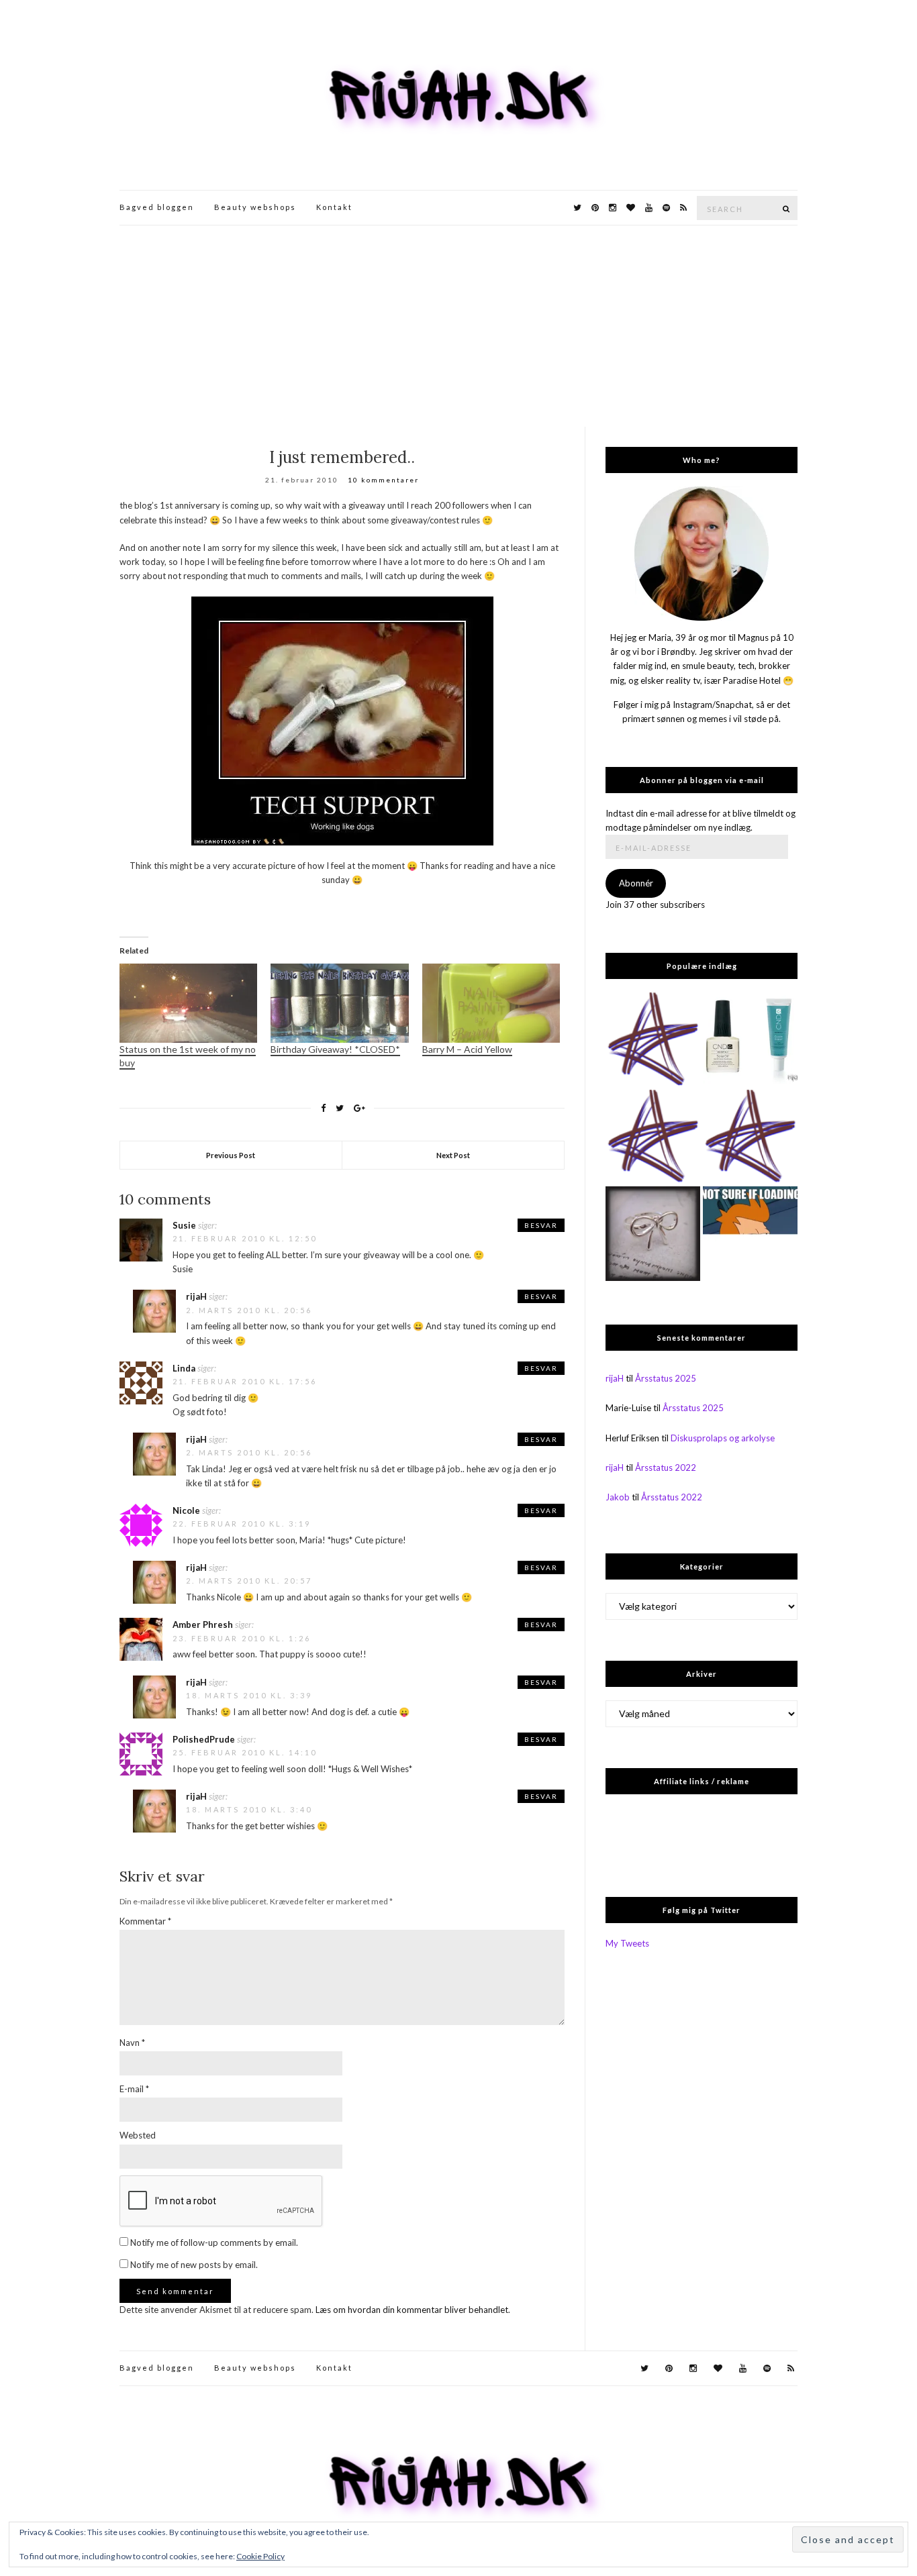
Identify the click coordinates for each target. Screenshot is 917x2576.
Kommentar (145, 1921)
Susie (184, 1225)
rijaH (196, 1296)
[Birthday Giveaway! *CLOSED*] (339, 1003)
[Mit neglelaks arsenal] (750, 1137)
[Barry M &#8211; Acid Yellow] (491, 1003)
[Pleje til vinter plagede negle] (750, 1040)
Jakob (618, 1497)
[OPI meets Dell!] (653, 1040)
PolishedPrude (204, 1739)
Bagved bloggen (157, 207)
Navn (132, 2043)
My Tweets (627, 1943)
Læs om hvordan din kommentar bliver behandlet (412, 2310)
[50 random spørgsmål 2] (750, 1234)
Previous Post (231, 1155)
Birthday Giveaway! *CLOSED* (335, 1049)
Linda (184, 1368)
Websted (138, 2135)
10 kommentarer (383, 480)
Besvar (541, 1225)
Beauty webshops (255, 207)
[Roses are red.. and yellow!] (653, 1137)
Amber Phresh (203, 1625)
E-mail (134, 2089)
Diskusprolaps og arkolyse (723, 1438)
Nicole (186, 1510)
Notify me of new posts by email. (194, 2265)
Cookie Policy (260, 2556)
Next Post (453, 1155)
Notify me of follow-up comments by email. (214, 2243)
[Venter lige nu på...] (653, 1234)
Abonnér (636, 883)
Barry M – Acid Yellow (467, 1049)
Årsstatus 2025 (666, 1378)
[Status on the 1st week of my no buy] (188, 1003)
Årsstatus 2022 (666, 1467)
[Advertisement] (458, 326)
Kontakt (334, 207)
